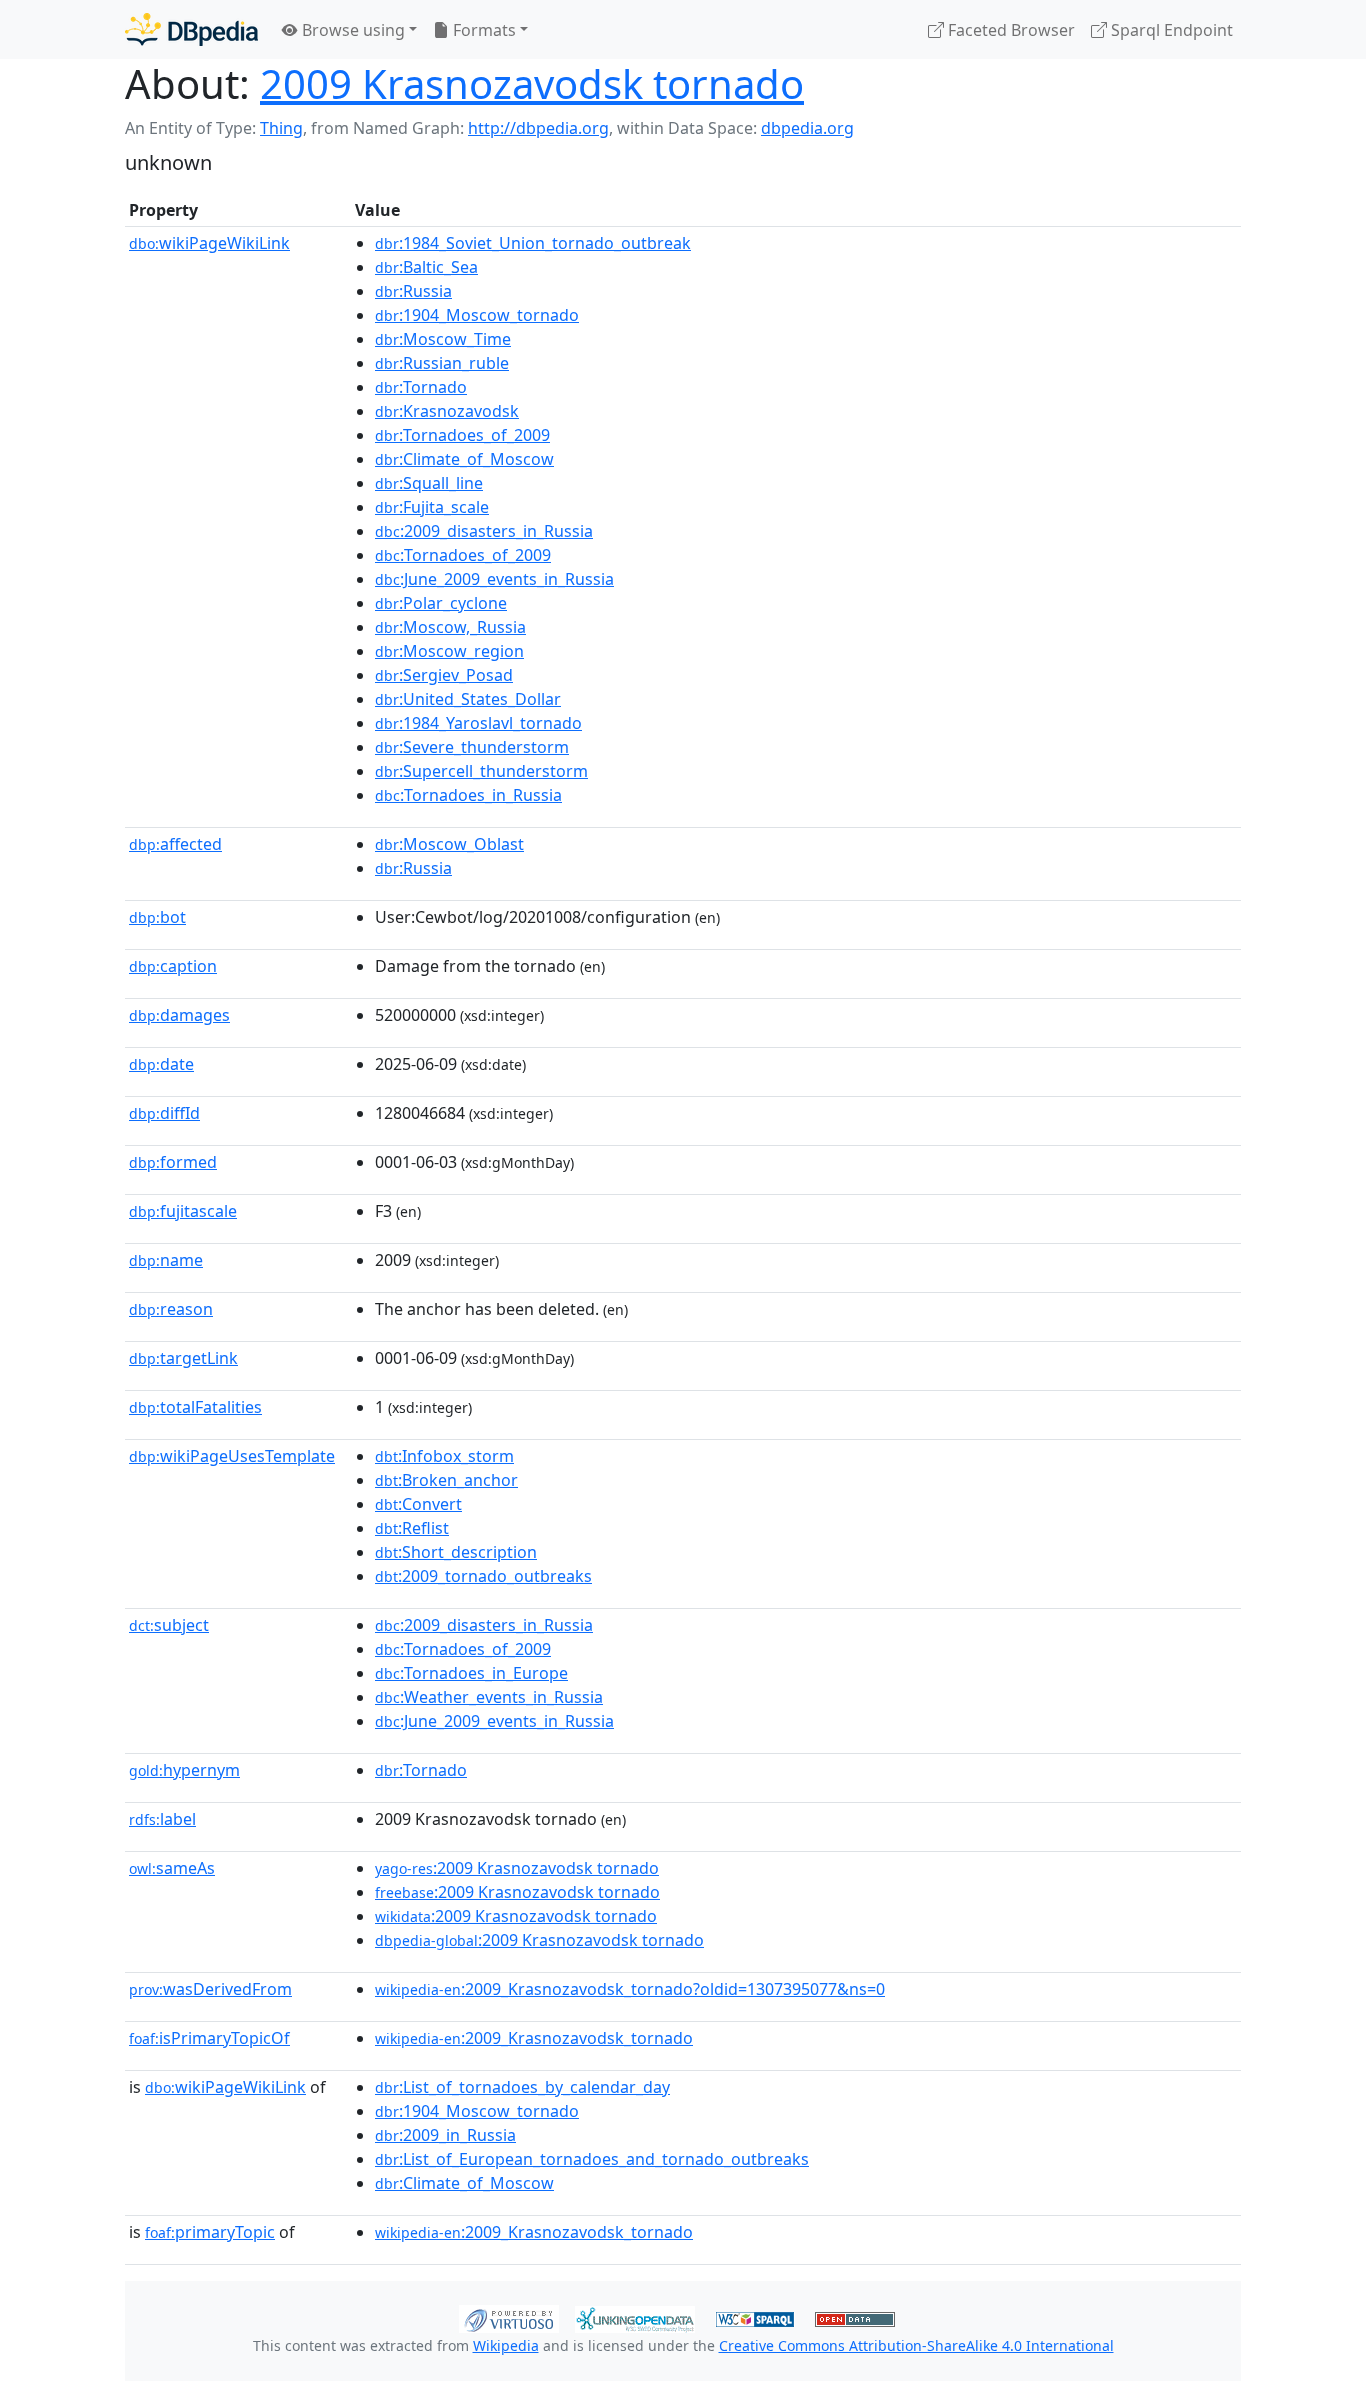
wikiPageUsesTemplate (232, 1456)
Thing (281, 128)
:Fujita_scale (432, 507)
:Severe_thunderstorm (472, 747)
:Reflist (412, 1528)
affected (175, 844)
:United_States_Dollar (468, 699)
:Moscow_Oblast (449, 844)
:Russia (413, 291)
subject (169, 1625)
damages (179, 1015)
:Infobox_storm (444, 1456)
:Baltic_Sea (426, 267)
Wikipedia (506, 2345)
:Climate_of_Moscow (464, 459)
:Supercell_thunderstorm (481, 771)
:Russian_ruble (442, 363)
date (161, 1064)
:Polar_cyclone (441, 603)
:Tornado (421, 387)
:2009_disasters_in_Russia (484, 531)
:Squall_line (429, 483)
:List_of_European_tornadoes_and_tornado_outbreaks (592, 2159)
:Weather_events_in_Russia (489, 1697)
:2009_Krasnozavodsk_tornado (534, 2038)
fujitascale (183, 1211)
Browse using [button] (351, 30)
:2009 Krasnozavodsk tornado (517, 1868)
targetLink (183, 1358)
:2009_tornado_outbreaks (483, 1576)
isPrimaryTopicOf (209, 2038)
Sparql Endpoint (1170, 30)
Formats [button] (482, 30)
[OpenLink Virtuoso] (509, 2317)
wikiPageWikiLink (209, 243)
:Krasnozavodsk (447, 411)
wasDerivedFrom (210, 1989)
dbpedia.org (807, 128)
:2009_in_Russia (445, 2135)
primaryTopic (210, 2232)
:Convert (418, 1504)
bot (157, 917)
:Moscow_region (449, 651)
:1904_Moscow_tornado (477, 315)
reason (171, 1309)
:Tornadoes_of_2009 (462, 435)
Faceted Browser (1009, 30)
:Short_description (456, 1552)
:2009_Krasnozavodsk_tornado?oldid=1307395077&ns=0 (630, 1989)
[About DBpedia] (191, 29)
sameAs (172, 1868)
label (162, 1819)
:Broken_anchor (446, 1480)
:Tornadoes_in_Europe (471, 1673)
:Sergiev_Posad (444, 675)
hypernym (184, 1770)
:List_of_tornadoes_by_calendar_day (522, 2087)
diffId (164, 1113)
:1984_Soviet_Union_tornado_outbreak (533, 243)
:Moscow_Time (443, 339)
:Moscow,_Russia (450, 627)
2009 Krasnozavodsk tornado (532, 83)
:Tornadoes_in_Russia (468, 795)
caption (173, 966)
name (166, 1260)
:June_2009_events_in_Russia (494, 579)
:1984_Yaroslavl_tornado (478, 723)
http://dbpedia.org (538, 128)
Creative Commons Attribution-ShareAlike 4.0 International (916, 2345)
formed (173, 1162)
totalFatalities (195, 1407)
